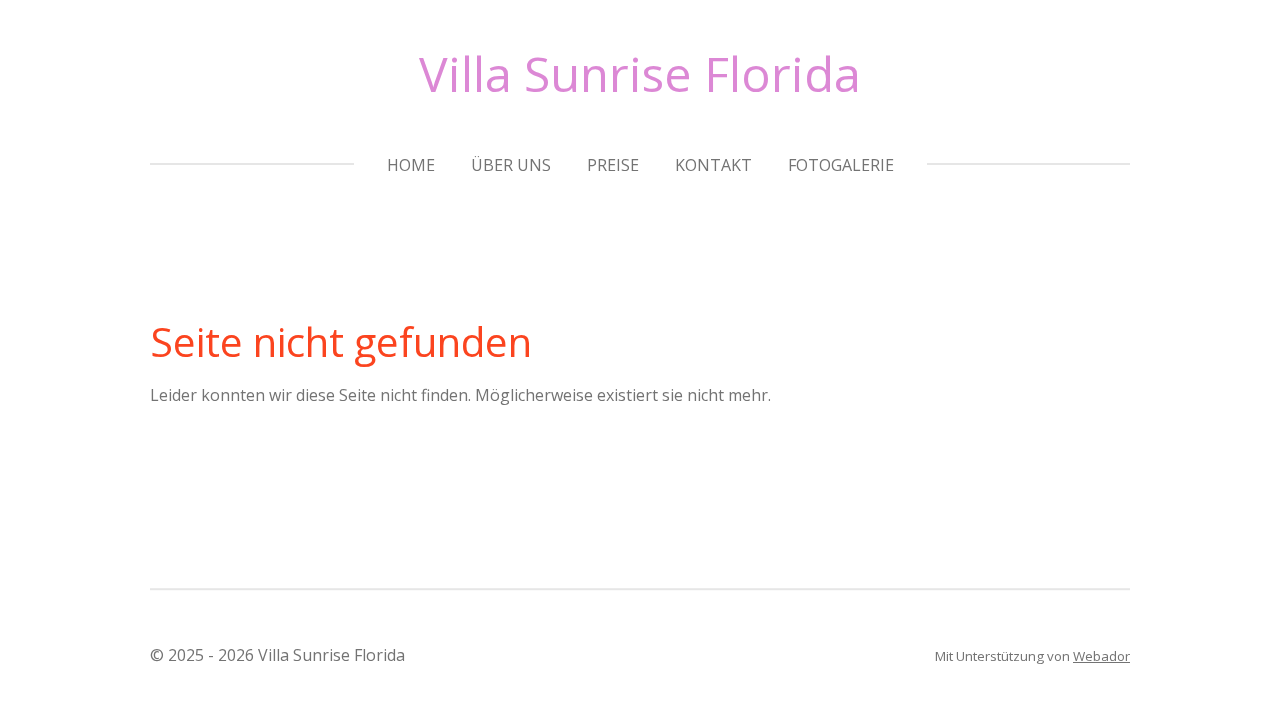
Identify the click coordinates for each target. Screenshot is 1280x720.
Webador (1101, 656)
